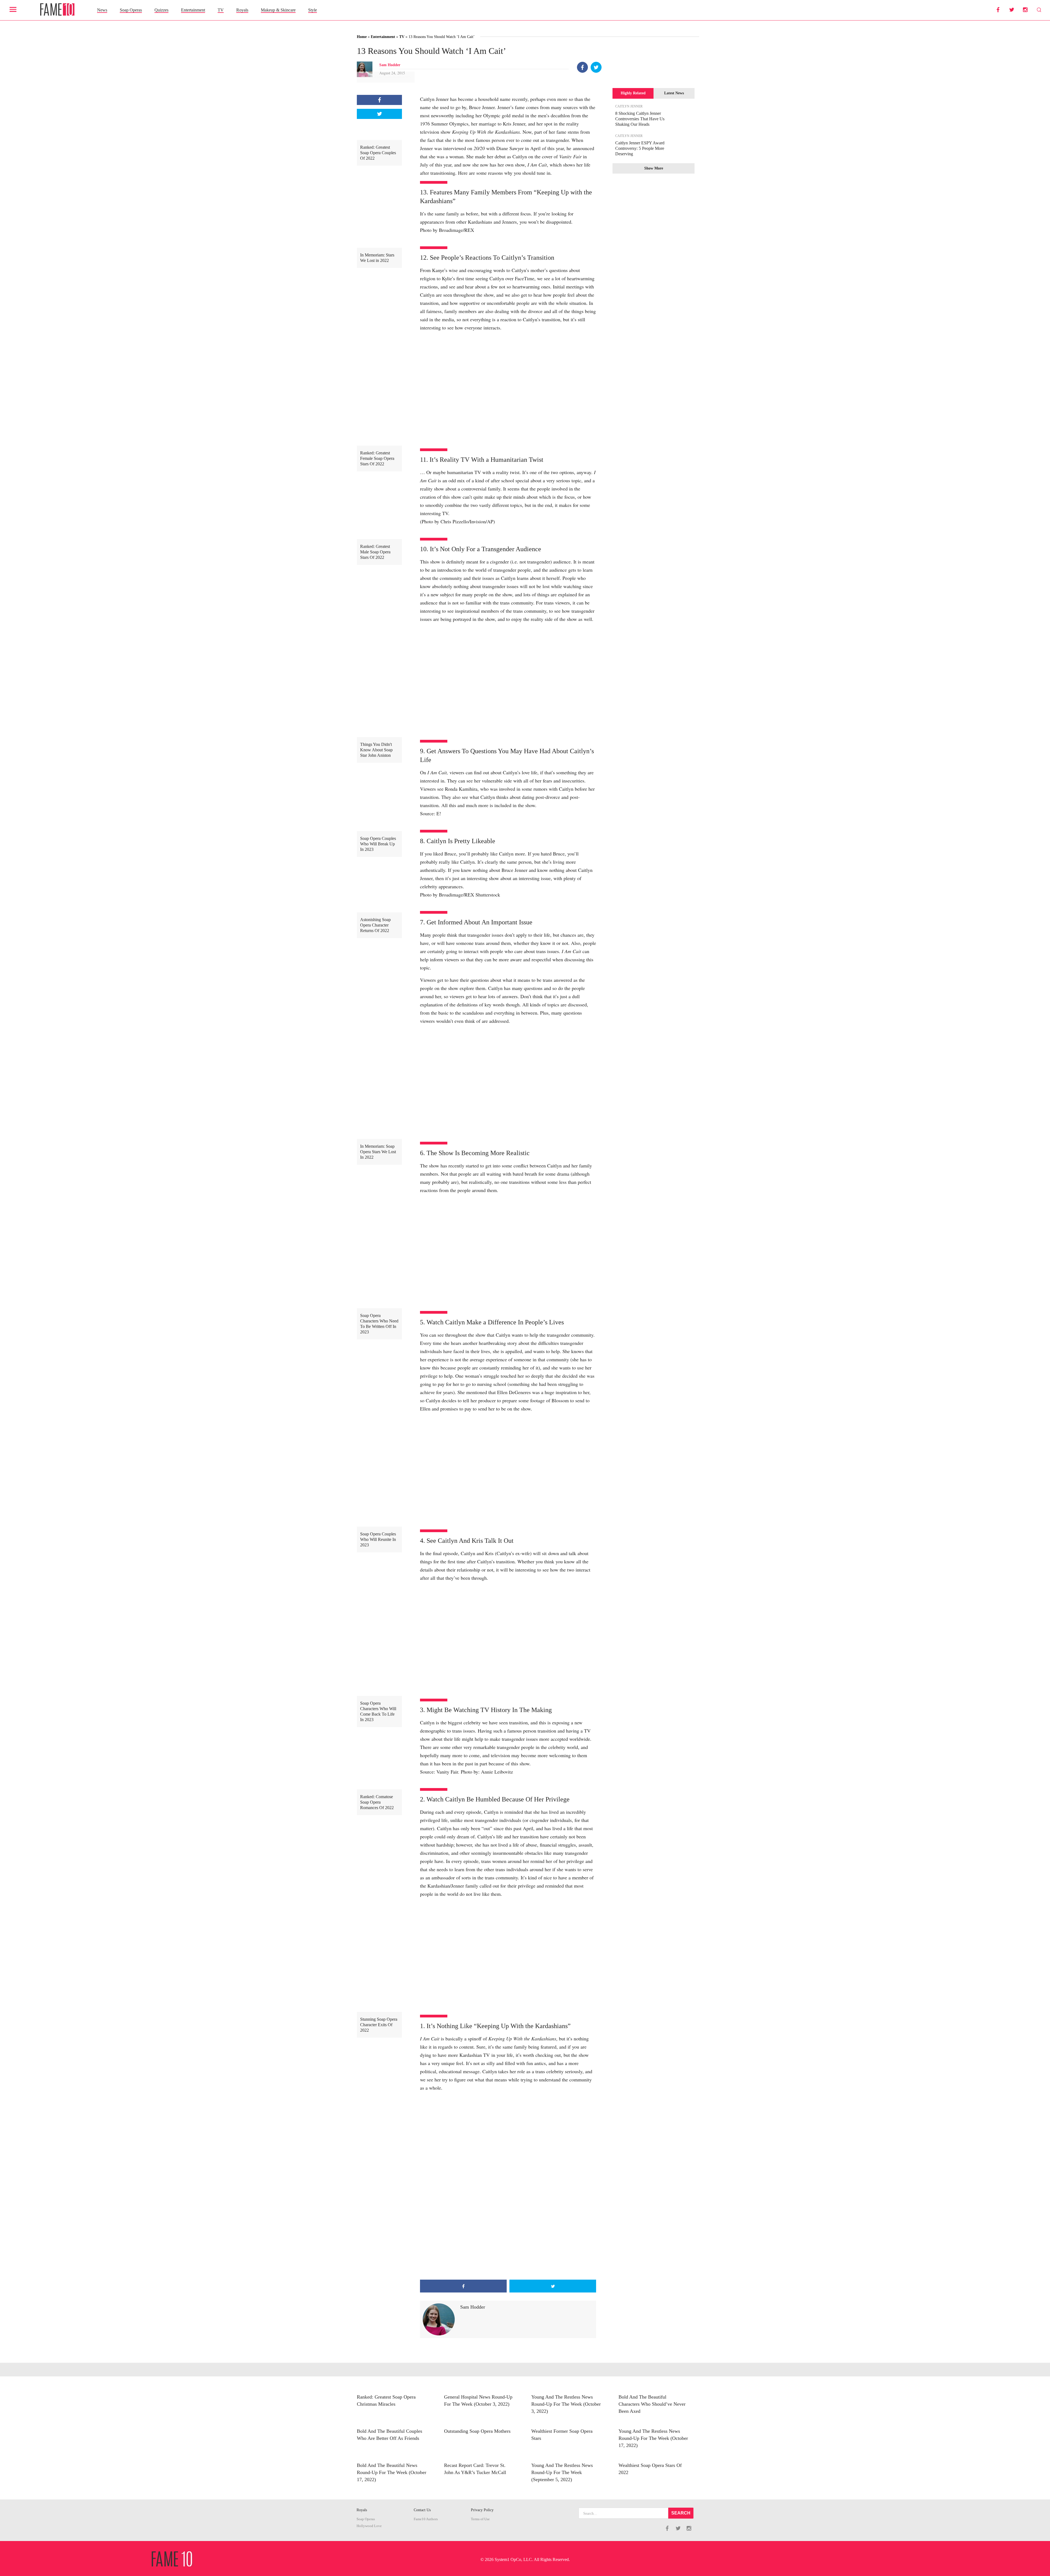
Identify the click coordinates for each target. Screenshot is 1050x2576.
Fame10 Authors (426, 2519)
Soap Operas (131, 10)
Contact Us (422, 2510)
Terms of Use (480, 2519)
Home (362, 37)
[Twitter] (596, 67)
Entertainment (193, 10)
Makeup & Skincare (278, 10)
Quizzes (161, 10)
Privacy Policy (482, 2510)
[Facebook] (582, 67)
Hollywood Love (369, 2526)
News (102, 10)
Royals (242, 10)
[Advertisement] (508, 2236)
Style (313, 10)
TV (221, 10)
